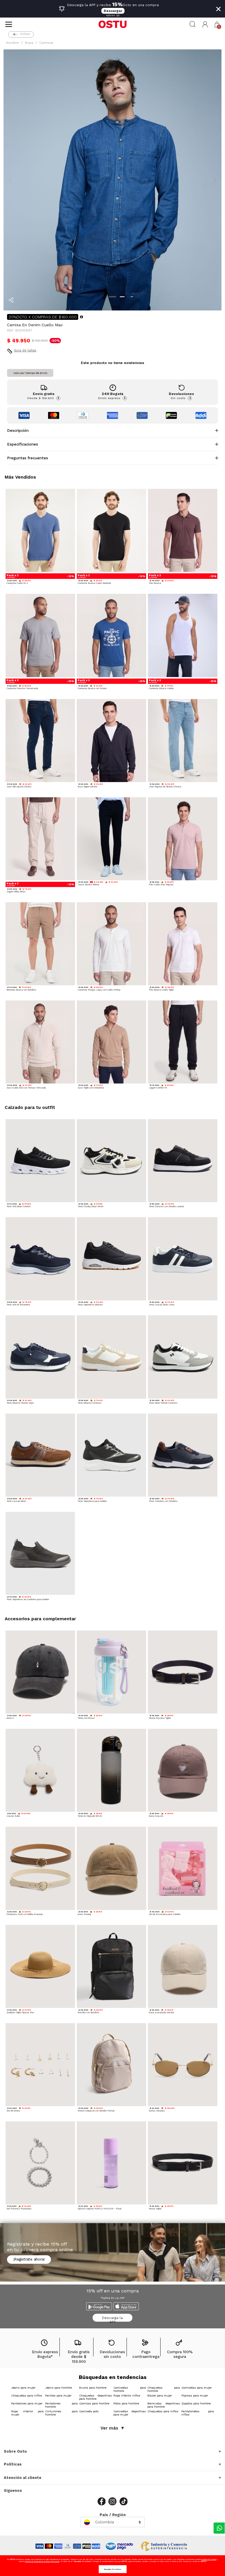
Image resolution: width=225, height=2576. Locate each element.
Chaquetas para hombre (164, 2389)
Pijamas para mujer (195, 2395)
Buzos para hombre (93, 2388)
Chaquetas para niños (27, 2395)
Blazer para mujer (160, 2395)
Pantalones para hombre (61, 2405)
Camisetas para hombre (130, 2389)
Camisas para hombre (94, 2403)
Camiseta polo (89, 2411)
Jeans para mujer (23, 2388)
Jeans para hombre (58, 2388)
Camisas (46, 43)
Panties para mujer (58, 2395)
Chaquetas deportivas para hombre (95, 2397)
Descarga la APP (112, 2319)
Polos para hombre (126, 2403)
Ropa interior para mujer (27, 2413)
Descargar (113, 11)
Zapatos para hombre (196, 2403)
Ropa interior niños (127, 2395)
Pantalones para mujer (27, 2403)
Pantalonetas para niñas (198, 2413)
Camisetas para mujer (197, 2388)
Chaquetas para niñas (163, 2411)
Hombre (12, 43)
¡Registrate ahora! (29, 2259)
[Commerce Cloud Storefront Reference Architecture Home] (112, 24)
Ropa (29, 43)
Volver (25, 34)
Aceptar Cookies (113, 2569)
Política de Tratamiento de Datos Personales (42, 2561)
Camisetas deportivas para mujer (130, 2413)
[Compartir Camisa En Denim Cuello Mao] (11, 300)
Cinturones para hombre (61, 2413)
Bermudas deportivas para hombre (164, 2405)
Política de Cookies (209, 2559)
